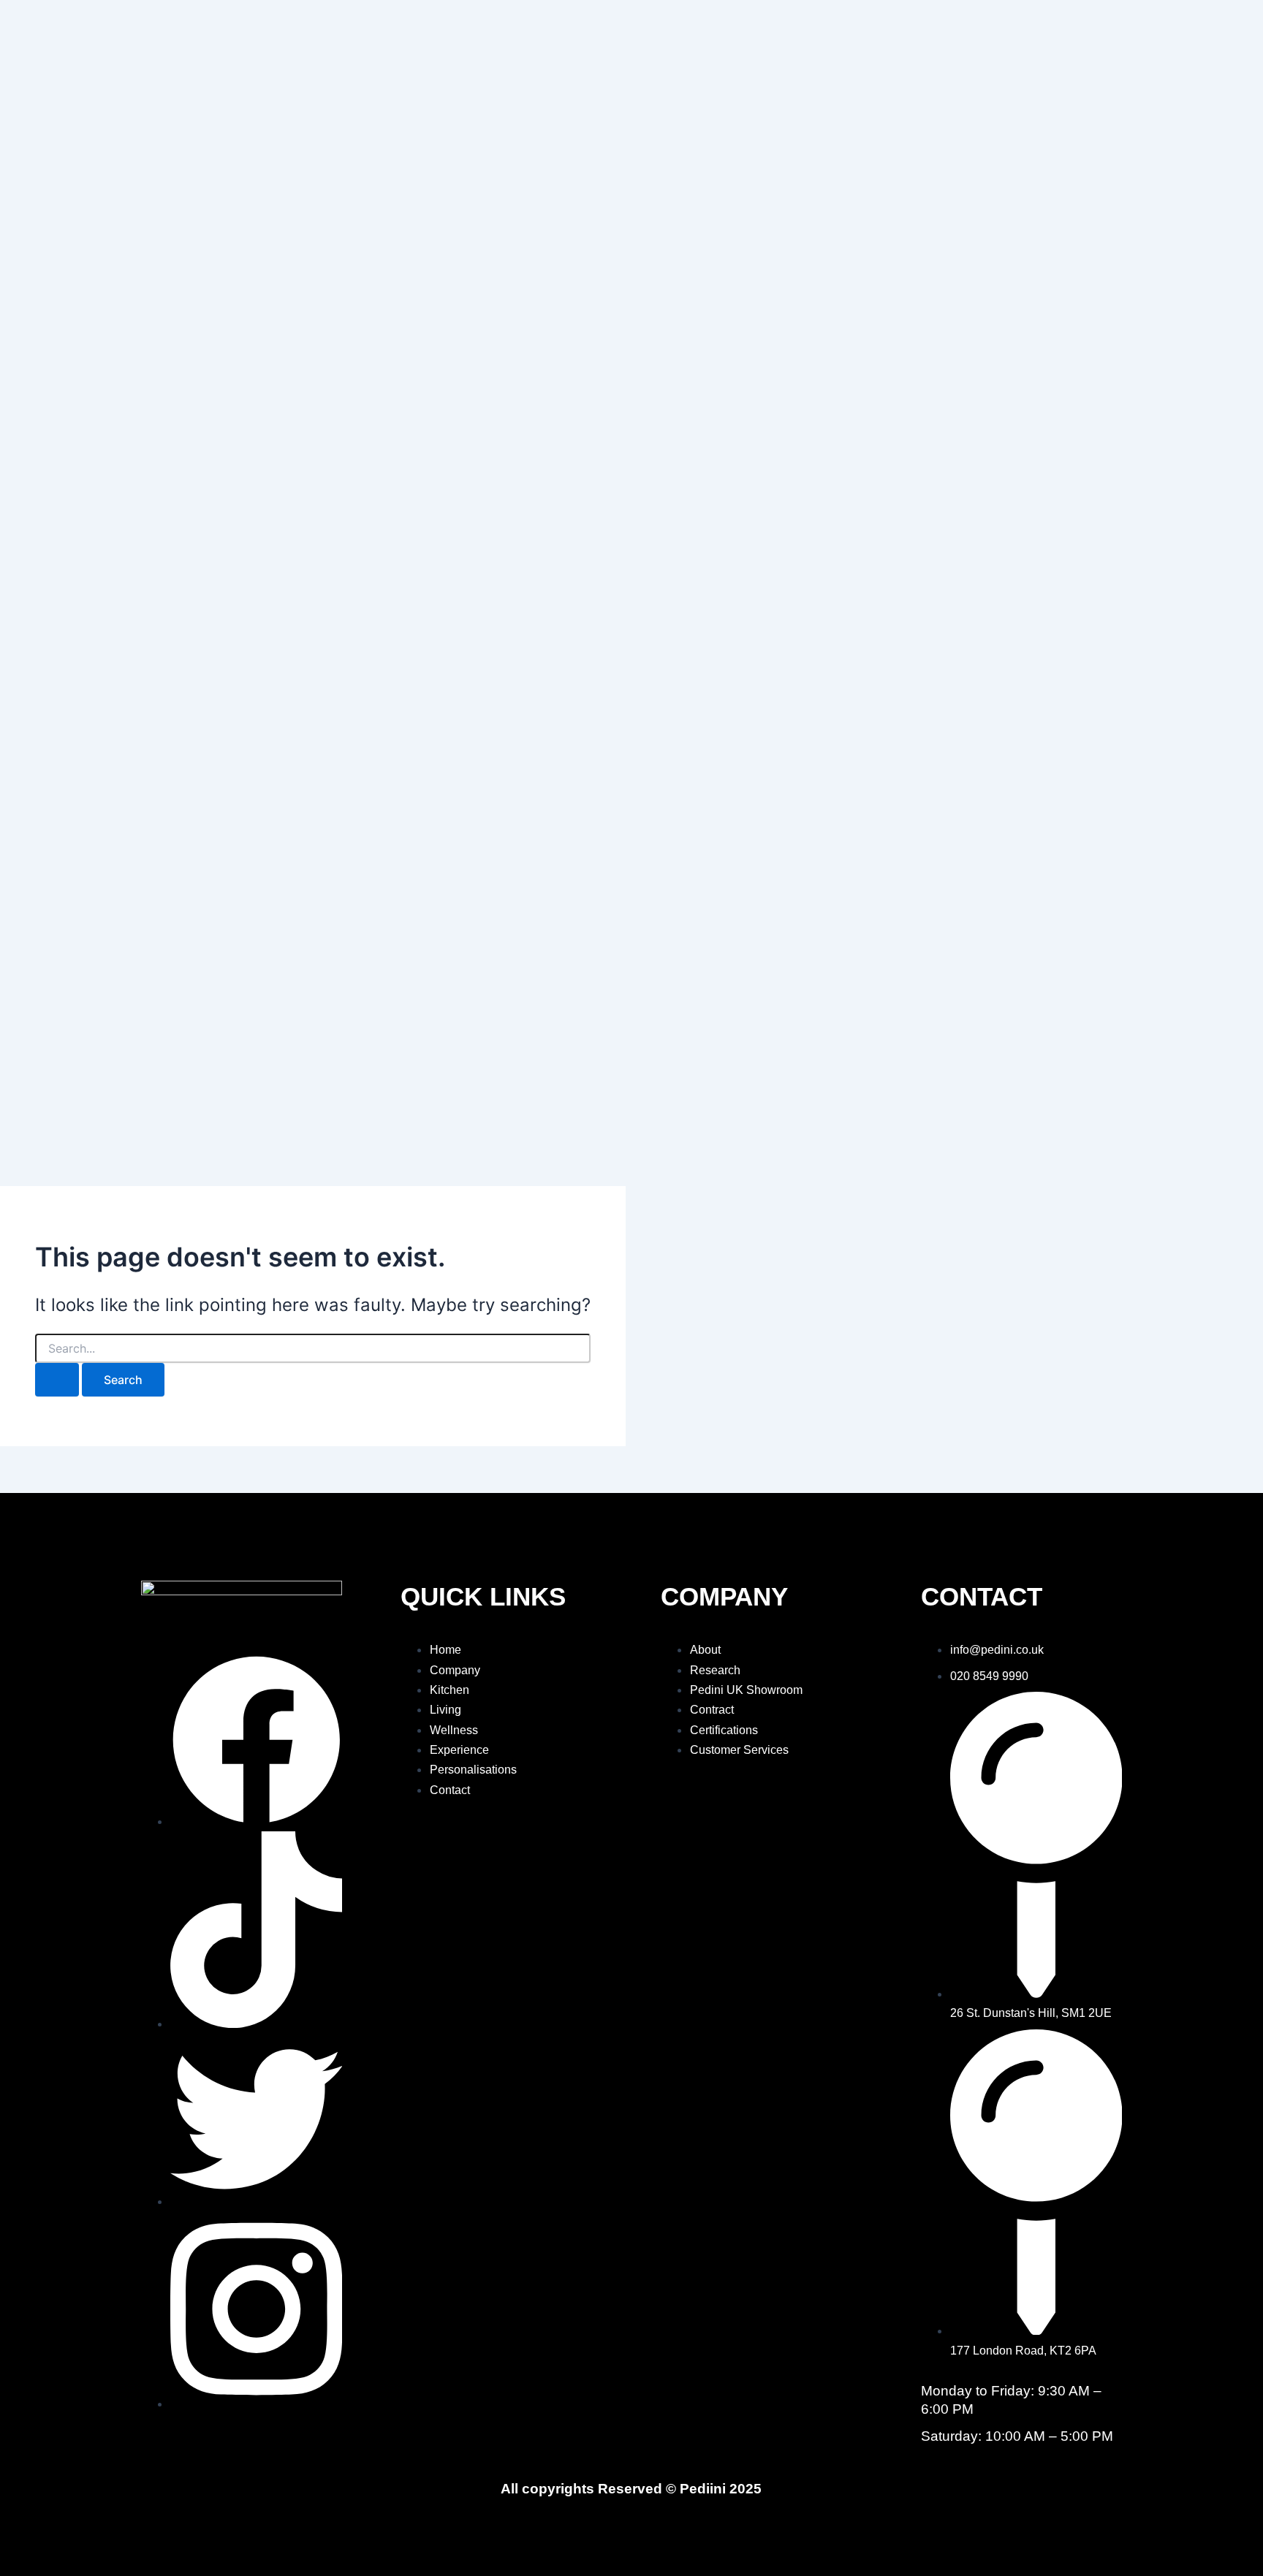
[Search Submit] (57, 1380)
